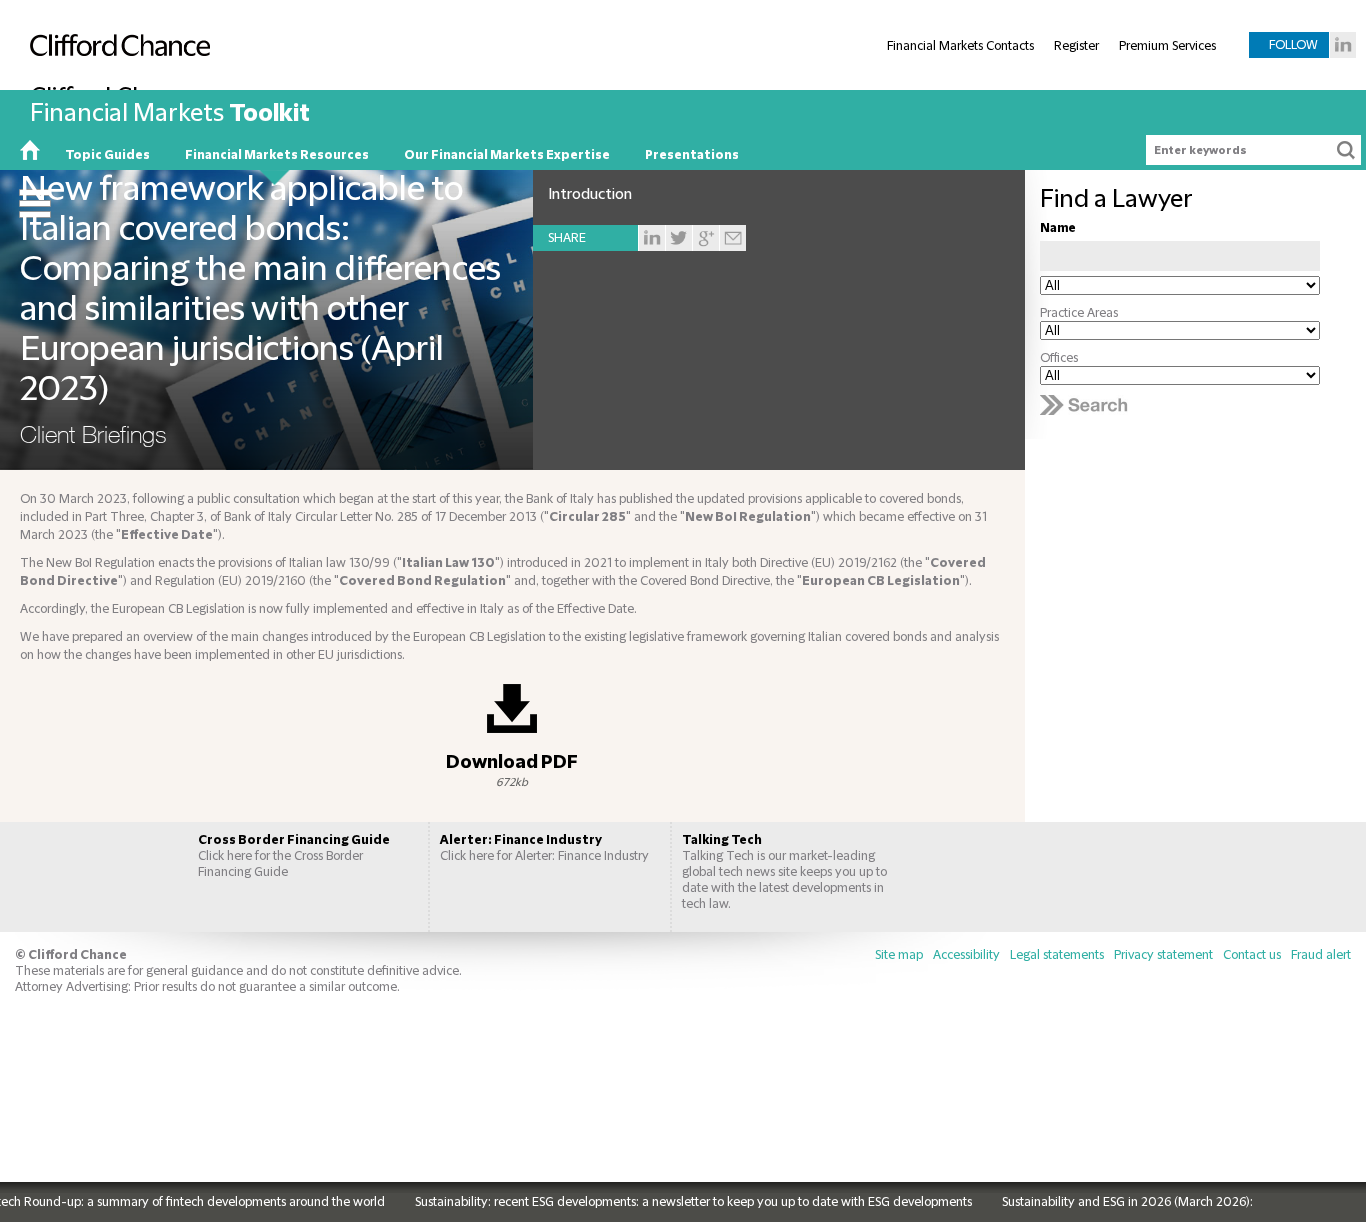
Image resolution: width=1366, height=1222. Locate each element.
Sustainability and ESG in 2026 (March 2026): (1108, 1202)
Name (1058, 228)
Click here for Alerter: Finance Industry (544, 848)
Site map (899, 955)
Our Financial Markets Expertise (507, 155)
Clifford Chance (115, 87)
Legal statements (1057, 955)
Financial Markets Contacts (960, 46)
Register (1076, 46)
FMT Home (30, 155)
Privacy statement (1163, 955)
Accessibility (966, 955)
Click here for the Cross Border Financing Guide (294, 856)
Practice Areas (1079, 313)
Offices (1059, 358)
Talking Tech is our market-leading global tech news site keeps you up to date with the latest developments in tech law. (784, 872)
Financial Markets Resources (277, 155)
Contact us (1252, 955)
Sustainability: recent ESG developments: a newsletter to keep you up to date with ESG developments (674, 1202)
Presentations (692, 155)
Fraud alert (1321, 955)
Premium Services (1167, 46)
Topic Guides (107, 155)
